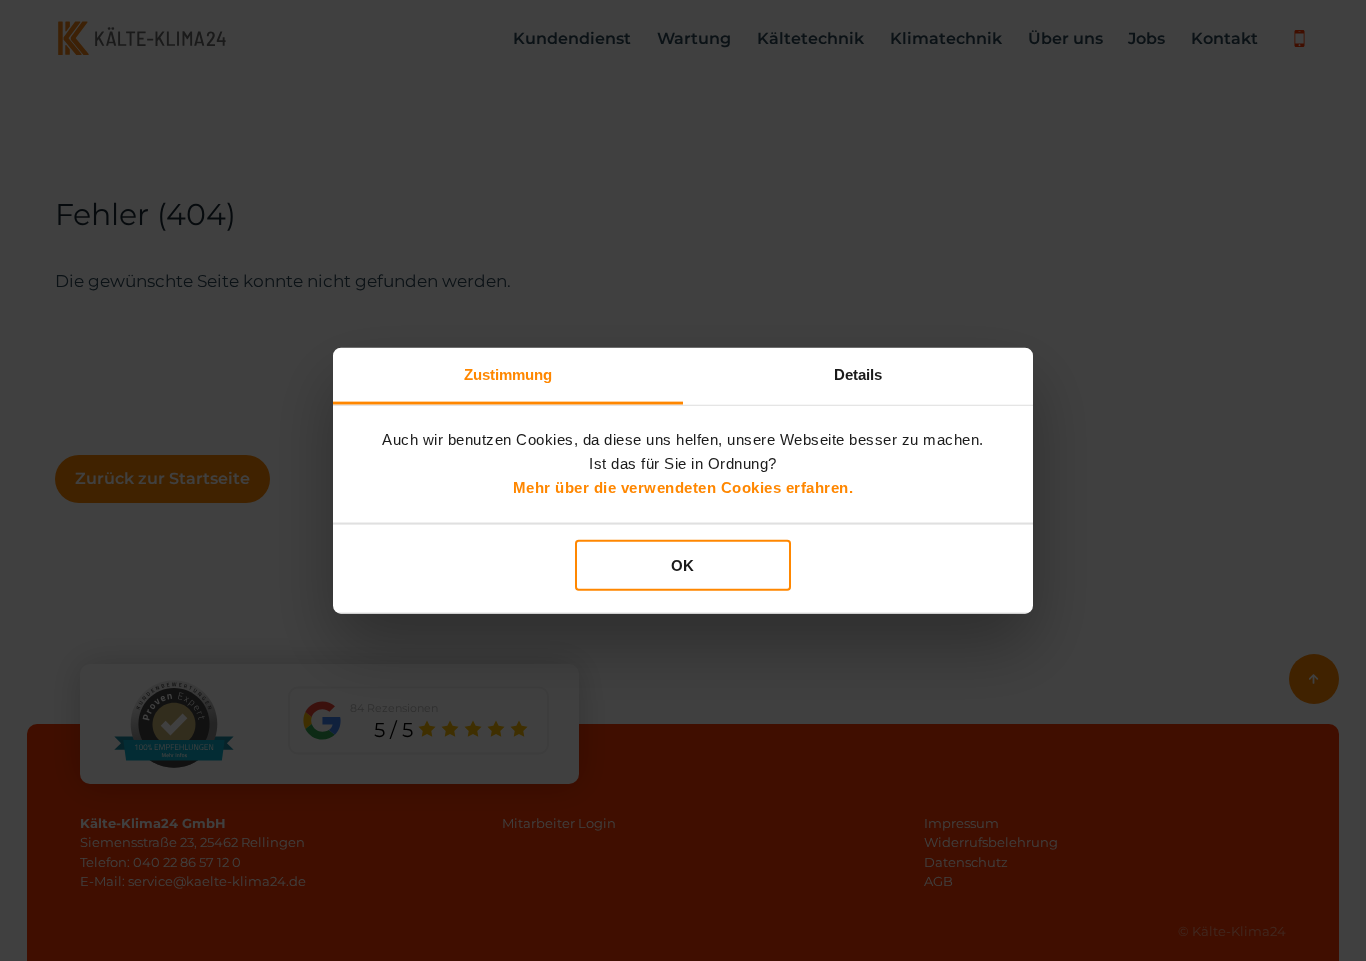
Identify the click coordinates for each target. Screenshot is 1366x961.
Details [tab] (858, 373)
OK (682, 564)
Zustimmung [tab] (508, 373)
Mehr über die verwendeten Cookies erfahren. (683, 487)
